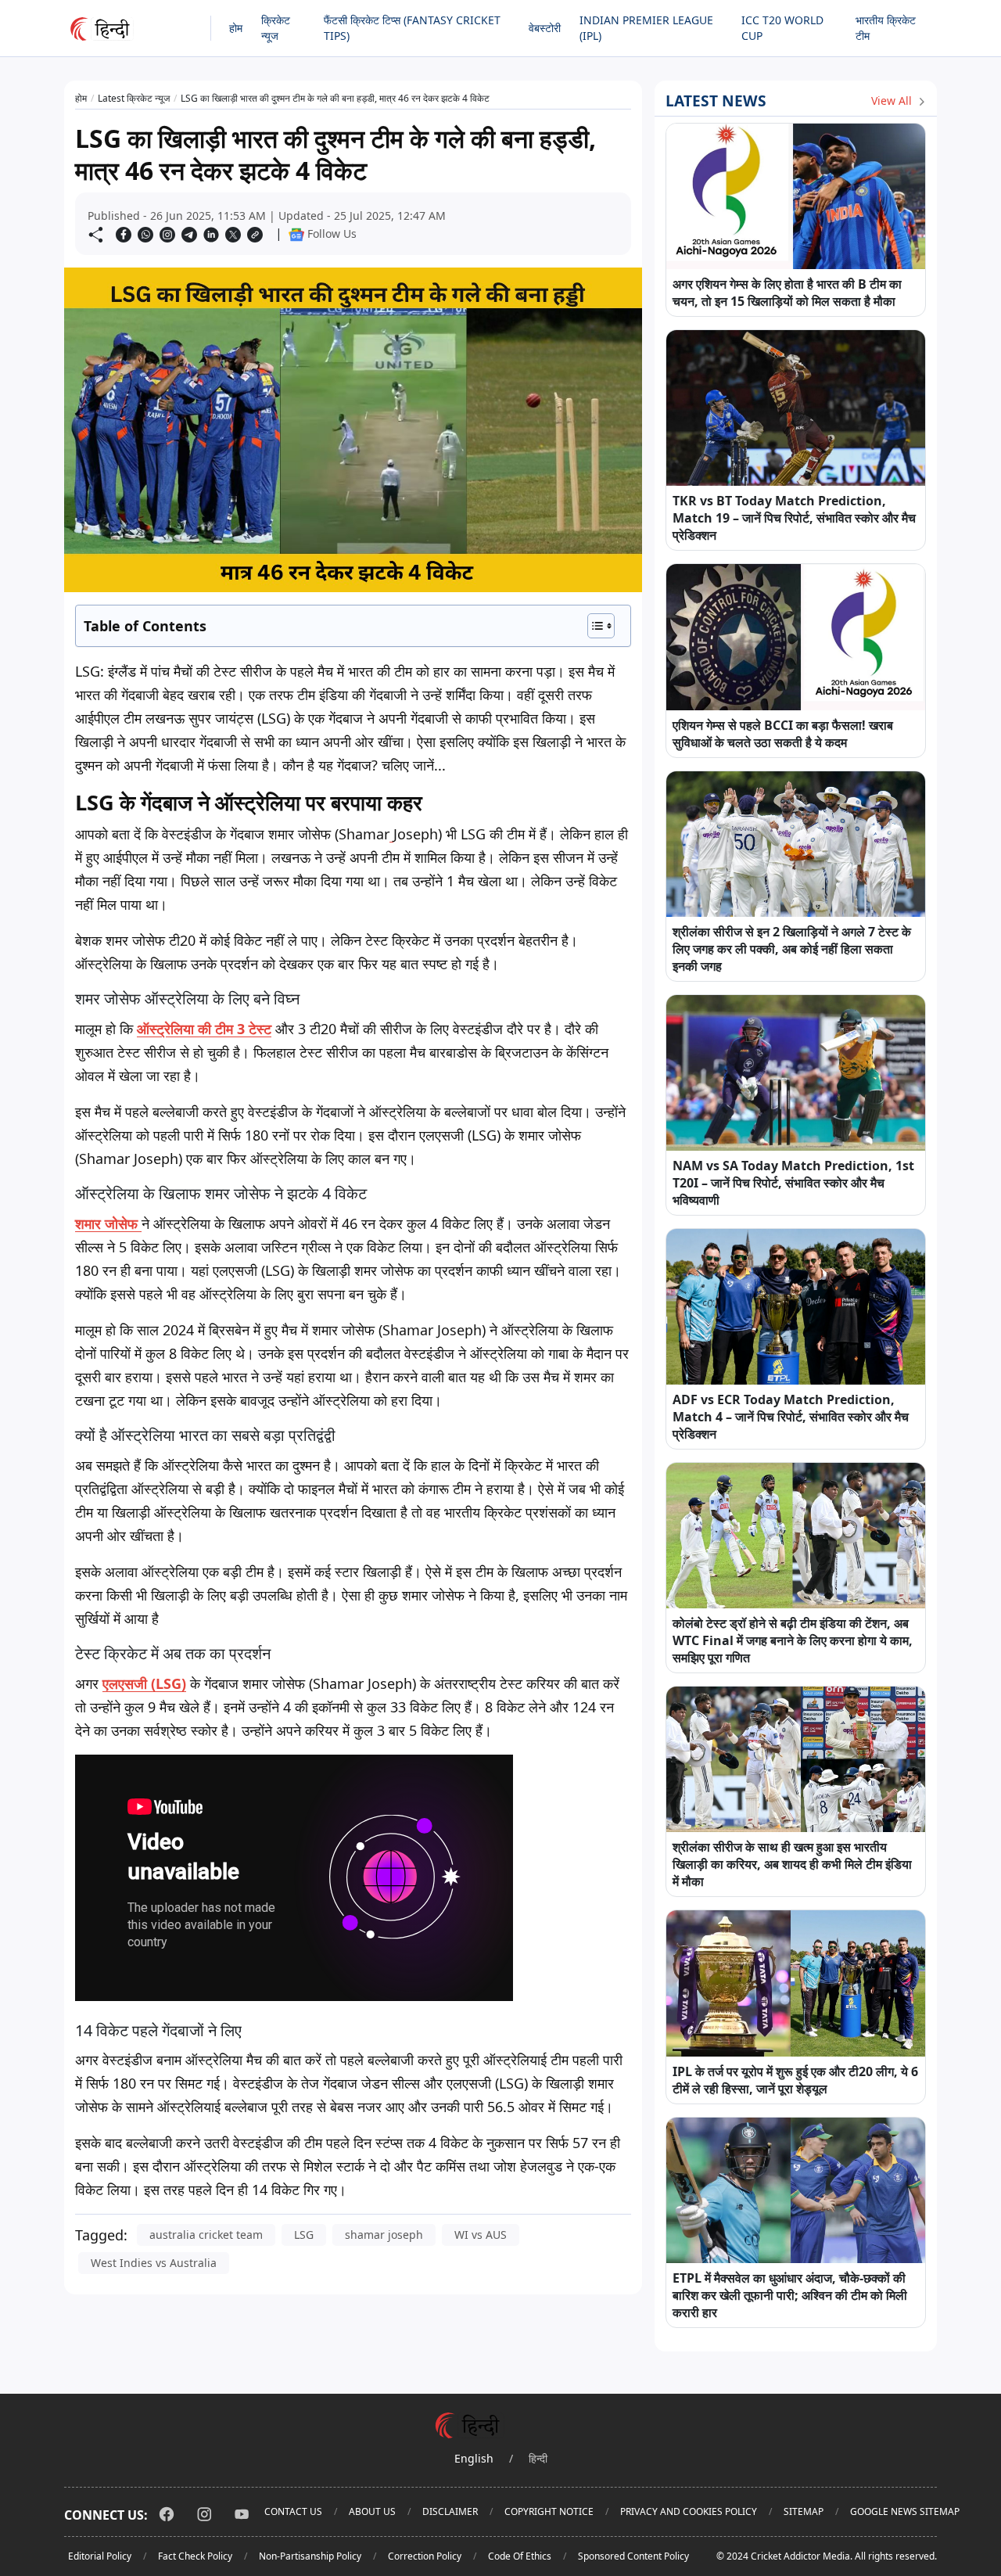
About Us (372, 2511)
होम (236, 28)
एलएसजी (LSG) (144, 1683)
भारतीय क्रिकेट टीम (886, 28)
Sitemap (804, 2511)
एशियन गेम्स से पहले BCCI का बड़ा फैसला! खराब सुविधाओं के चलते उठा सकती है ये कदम (783, 734)
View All (893, 101)
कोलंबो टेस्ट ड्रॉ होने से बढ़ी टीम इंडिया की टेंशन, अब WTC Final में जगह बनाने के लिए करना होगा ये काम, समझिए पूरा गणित (793, 1640)
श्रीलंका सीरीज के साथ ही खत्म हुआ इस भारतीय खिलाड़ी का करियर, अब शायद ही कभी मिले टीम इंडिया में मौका (792, 1864)
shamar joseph (384, 2235)
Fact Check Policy (195, 2556)
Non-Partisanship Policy (310, 2556)
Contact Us (293, 2511)
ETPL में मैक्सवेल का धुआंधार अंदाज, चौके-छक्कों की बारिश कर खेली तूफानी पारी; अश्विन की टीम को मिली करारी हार (790, 2295)
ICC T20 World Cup (782, 28)
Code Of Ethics (520, 2556)
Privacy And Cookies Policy (689, 2511)
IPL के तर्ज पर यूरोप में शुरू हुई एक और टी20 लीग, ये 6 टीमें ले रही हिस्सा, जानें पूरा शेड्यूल (795, 2080)
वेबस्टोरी (545, 28)
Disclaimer (450, 2511)
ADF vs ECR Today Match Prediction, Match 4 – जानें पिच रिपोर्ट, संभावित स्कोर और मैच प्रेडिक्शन (791, 1417)
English (474, 2458)
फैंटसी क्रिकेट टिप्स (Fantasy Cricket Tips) (412, 28)
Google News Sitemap (905, 2511)
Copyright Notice (549, 2511)
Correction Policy (425, 2556)
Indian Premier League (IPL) (646, 28)
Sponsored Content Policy (633, 2556)
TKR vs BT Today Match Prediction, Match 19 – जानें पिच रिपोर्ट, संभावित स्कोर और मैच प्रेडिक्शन (794, 518)
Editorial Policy (100, 2556)
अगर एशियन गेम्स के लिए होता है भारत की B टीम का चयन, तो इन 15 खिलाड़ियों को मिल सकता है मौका (787, 293)
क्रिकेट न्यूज (276, 28)
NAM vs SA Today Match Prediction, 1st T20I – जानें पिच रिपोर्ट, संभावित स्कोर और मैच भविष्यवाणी (793, 1183)
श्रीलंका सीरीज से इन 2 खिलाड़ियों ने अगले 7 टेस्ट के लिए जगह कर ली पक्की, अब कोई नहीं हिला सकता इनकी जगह (792, 949)
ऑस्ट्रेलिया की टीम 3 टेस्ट (204, 1029)
